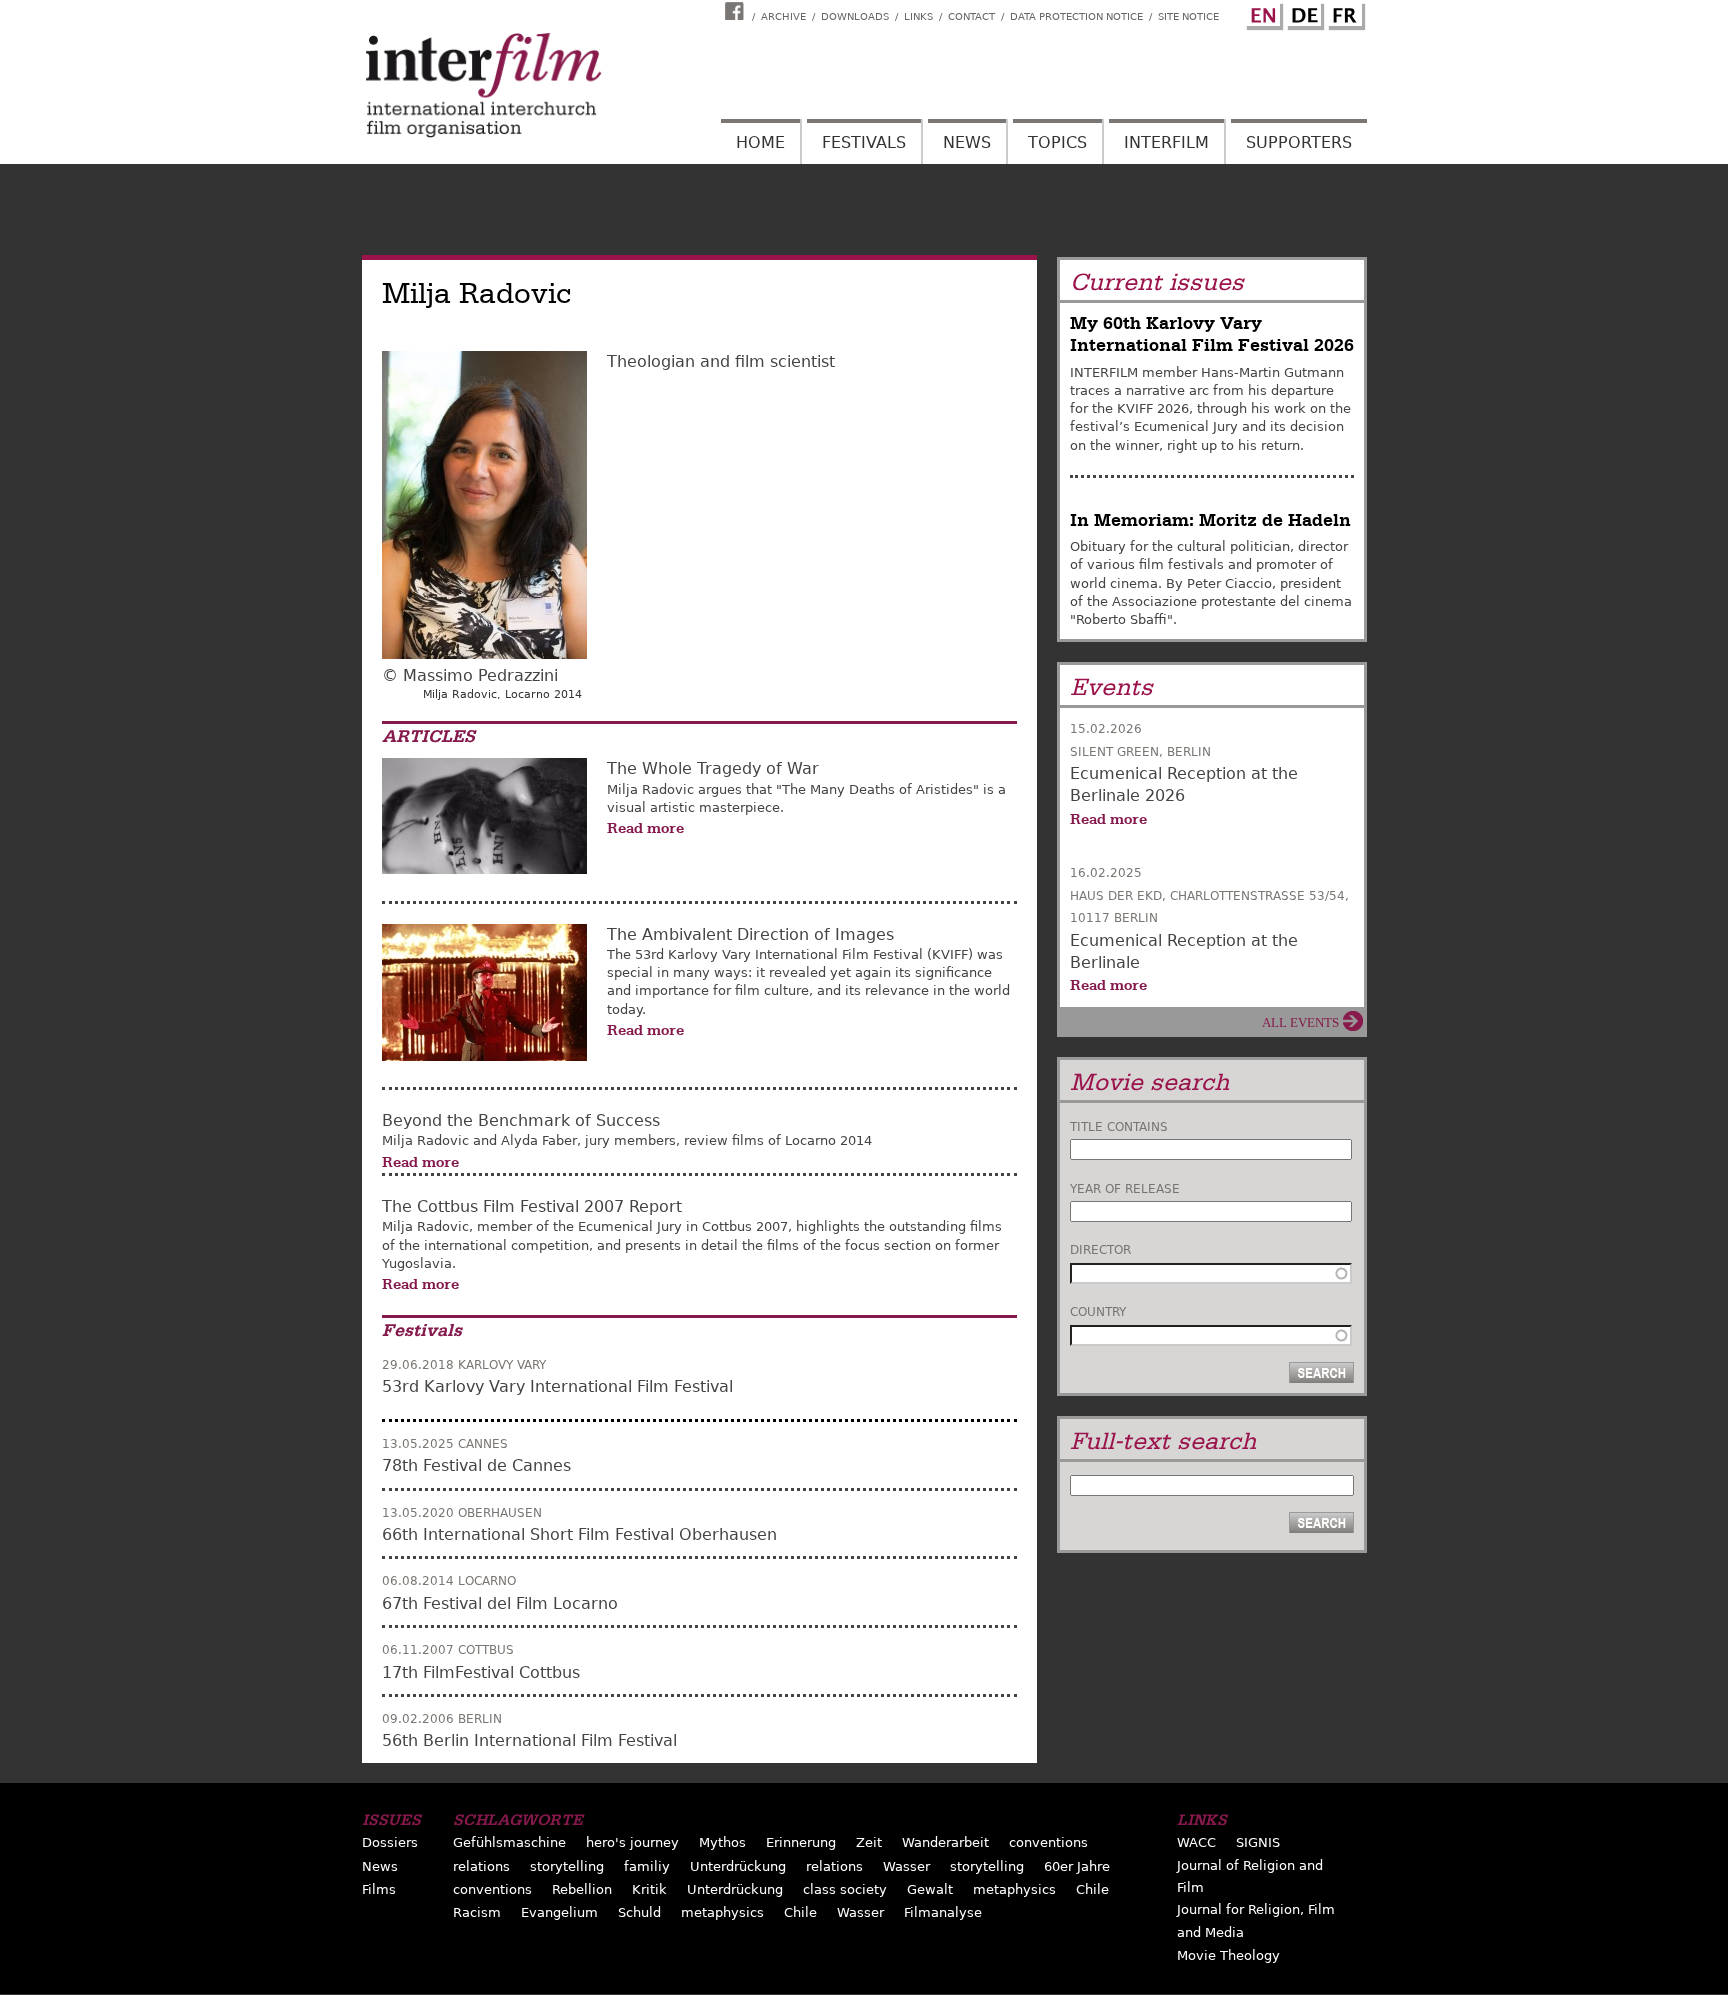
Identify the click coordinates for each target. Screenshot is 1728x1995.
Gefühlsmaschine (509, 1842)
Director (1100, 1250)
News (967, 142)
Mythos (722, 1842)
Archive (783, 16)
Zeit (869, 1842)
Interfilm (1166, 142)
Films (379, 1889)
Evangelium (559, 1912)
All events (1300, 1022)
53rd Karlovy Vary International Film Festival (557, 1386)
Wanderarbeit (945, 1842)
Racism (477, 1912)
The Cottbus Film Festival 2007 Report (532, 1206)
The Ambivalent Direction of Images (750, 934)
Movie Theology (1228, 1955)
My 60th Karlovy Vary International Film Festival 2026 (1212, 334)
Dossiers (390, 1842)
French (1344, 13)
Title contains (1119, 1127)
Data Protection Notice (1076, 16)
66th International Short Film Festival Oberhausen (579, 1534)
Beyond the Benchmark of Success (521, 1120)
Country (1098, 1312)
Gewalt (930, 1889)
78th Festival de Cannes (476, 1465)
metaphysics (1014, 1889)
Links (918, 16)
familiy (647, 1866)
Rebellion (582, 1889)
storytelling (567, 1866)
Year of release (1125, 1189)
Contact (971, 16)
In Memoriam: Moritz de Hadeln (1210, 520)
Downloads (855, 16)
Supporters (1299, 142)
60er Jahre (1077, 1866)
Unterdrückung (738, 1866)
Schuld (639, 1912)
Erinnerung (801, 1842)
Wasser (906, 1866)
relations (481, 1866)
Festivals (864, 142)
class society (845, 1889)
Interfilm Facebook (737, 11)
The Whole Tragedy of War (713, 768)
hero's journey (632, 1842)
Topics (1057, 142)
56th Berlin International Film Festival (529, 1740)
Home (760, 142)
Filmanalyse (943, 1912)
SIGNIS (1258, 1842)
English (1262, 13)
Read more (645, 828)
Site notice (1188, 16)
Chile (1092, 1889)
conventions (1048, 1842)
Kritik (649, 1889)
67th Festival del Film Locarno (500, 1603)
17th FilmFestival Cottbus (481, 1672)
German (1303, 13)
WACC (1196, 1842)
